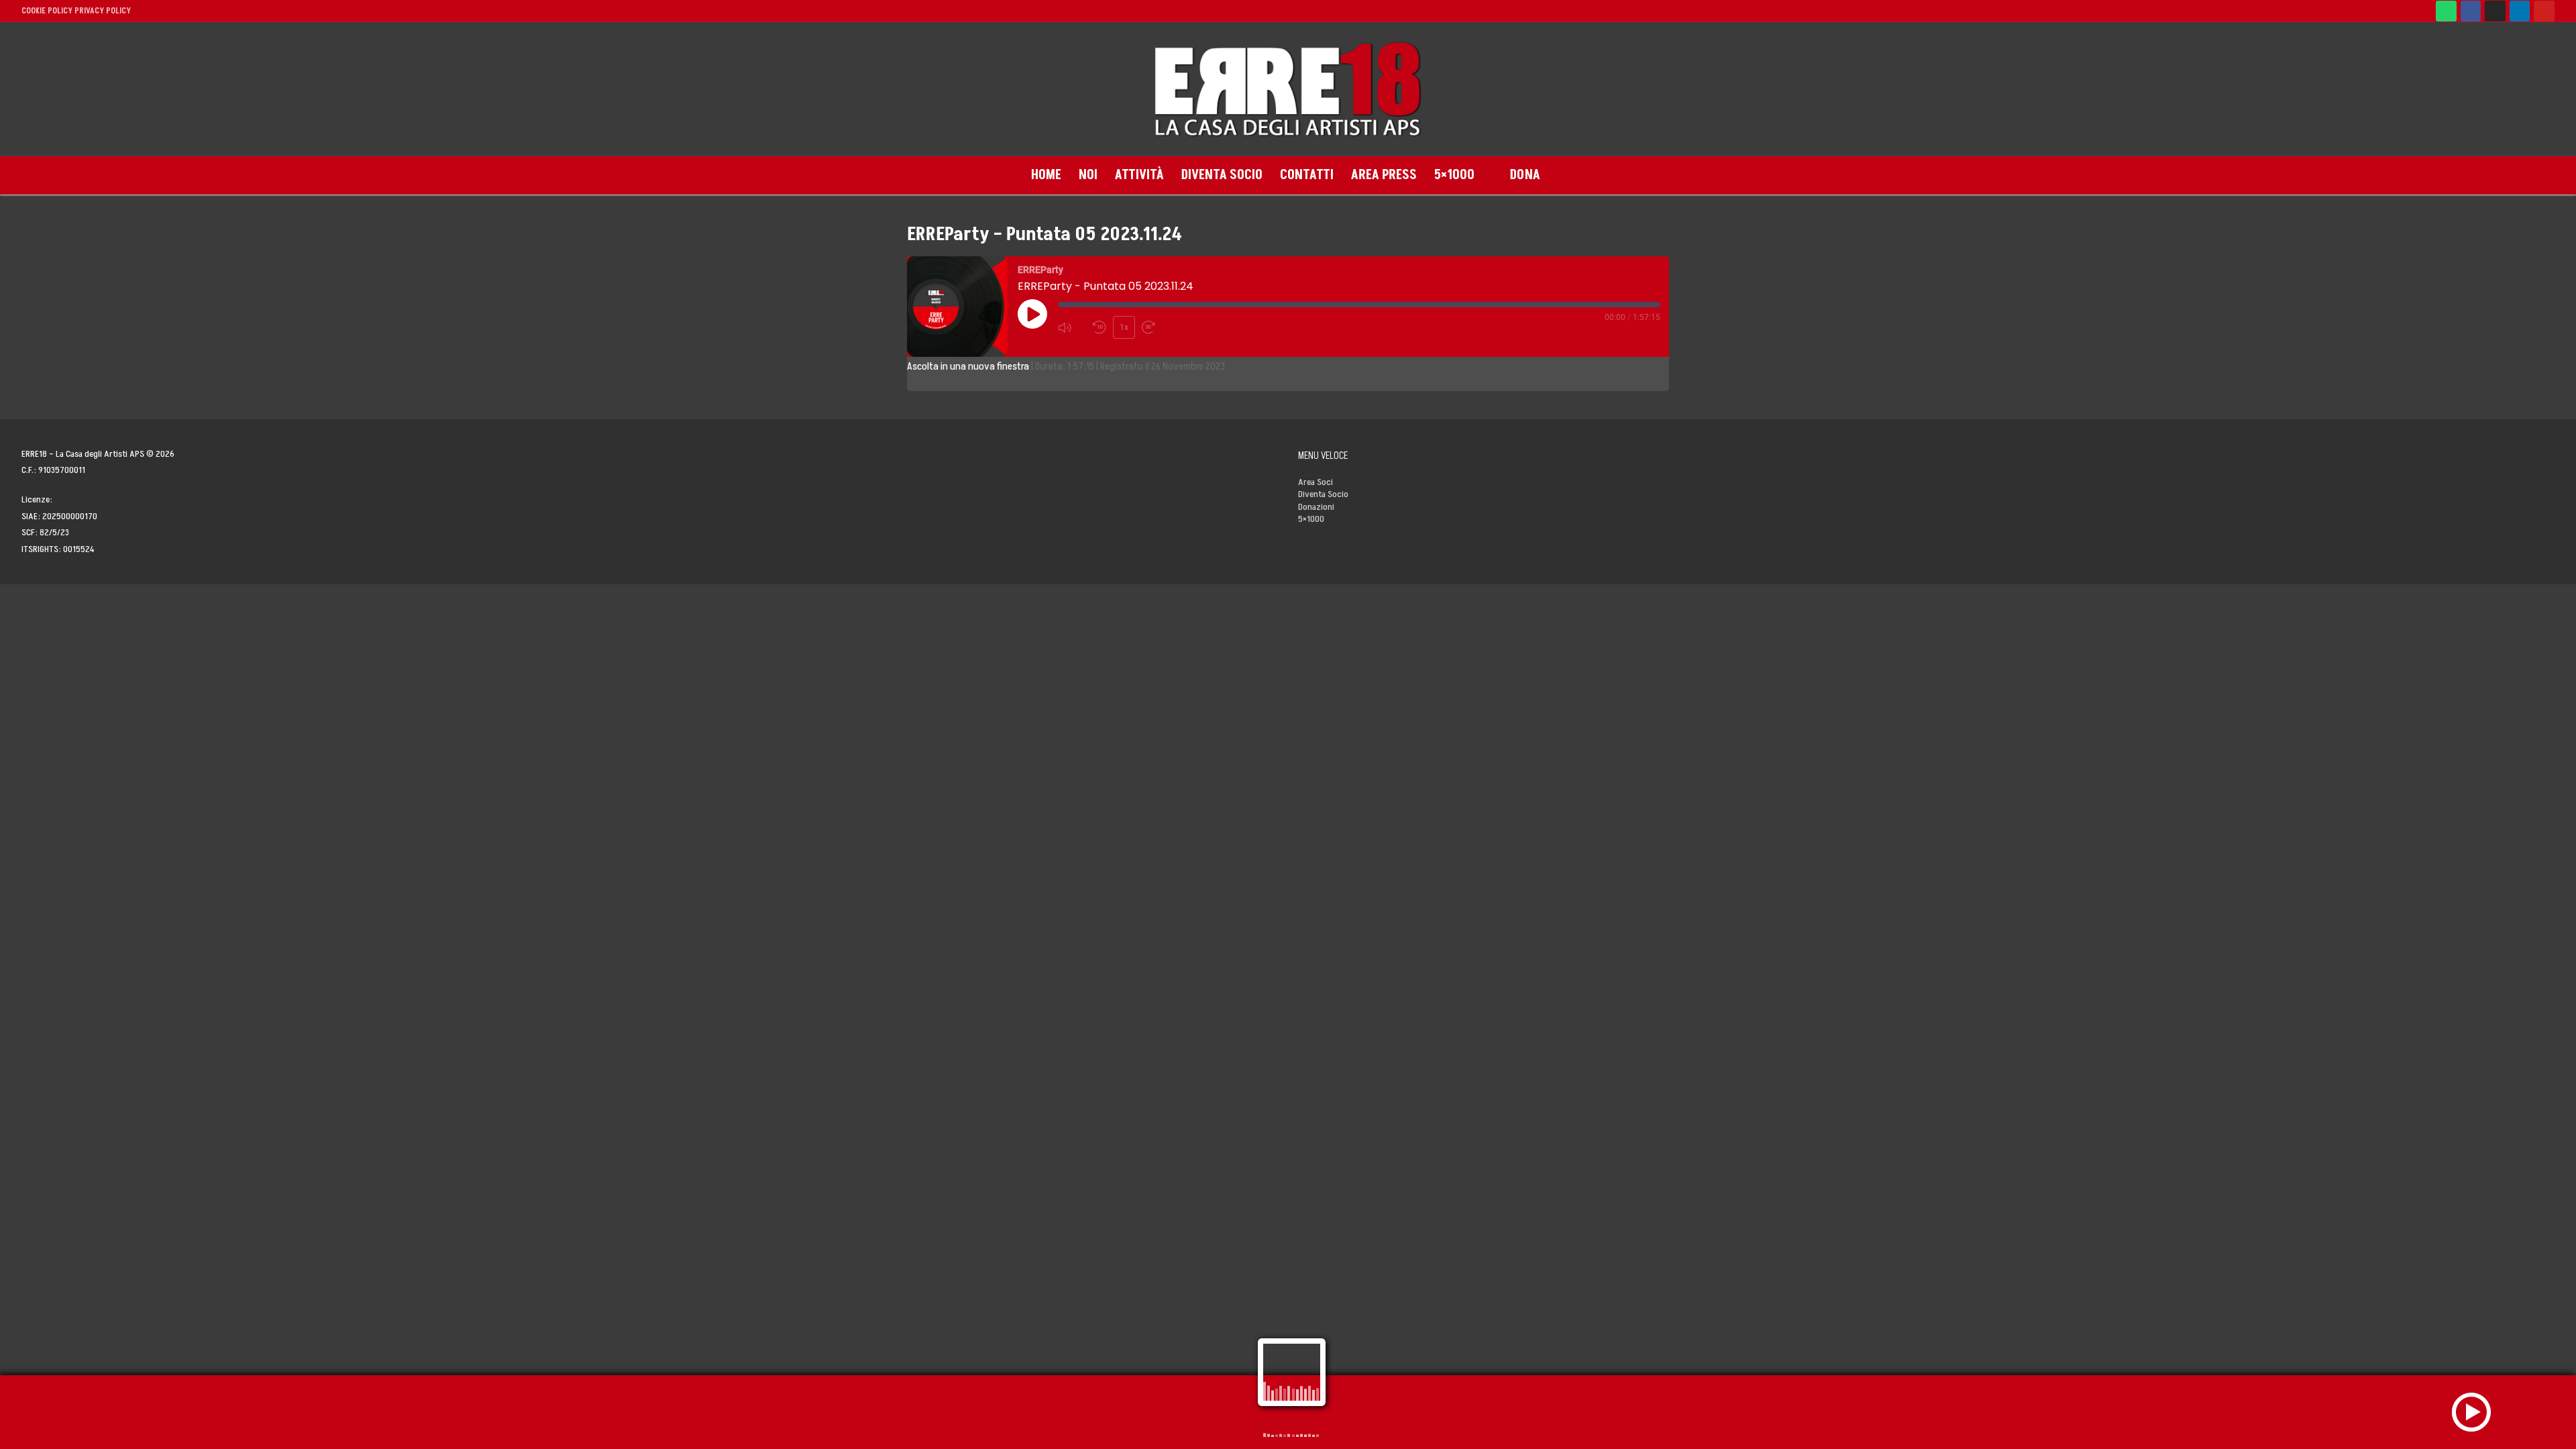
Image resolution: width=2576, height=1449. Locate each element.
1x (1124, 327)
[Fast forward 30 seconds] (1156, 327)
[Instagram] (2495, 11)
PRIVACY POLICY (103, 11)
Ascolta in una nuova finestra (968, 366)
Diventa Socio (1323, 494)
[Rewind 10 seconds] (1100, 327)
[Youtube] (2544, 11)
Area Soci (1316, 482)
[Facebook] (2471, 11)
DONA (1525, 175)
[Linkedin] (2520, 11)
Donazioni (1316, 507)
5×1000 (1311, 519)
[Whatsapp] (2446, 11)
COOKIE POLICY (47, 11)
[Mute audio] (1072, 327)
